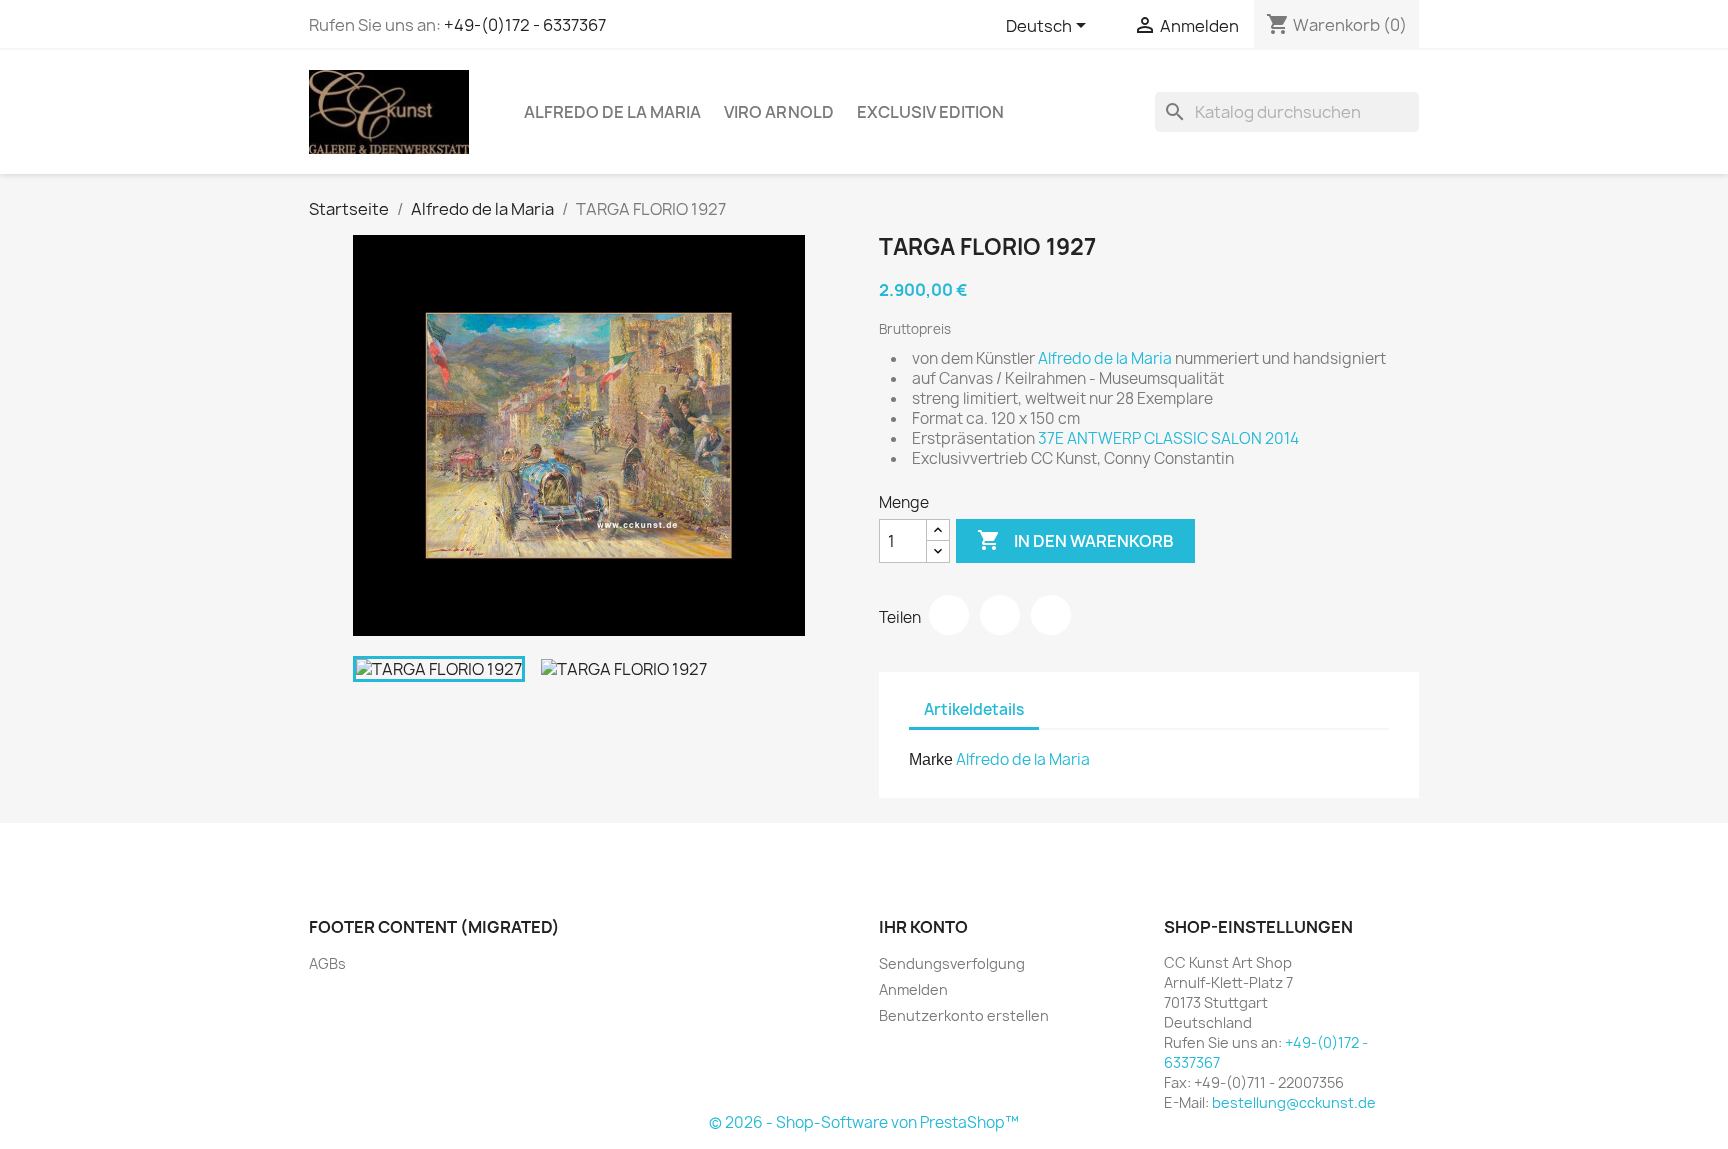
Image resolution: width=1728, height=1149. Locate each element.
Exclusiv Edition (930, 112)
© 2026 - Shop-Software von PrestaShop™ (864, 1122)
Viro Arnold (779, 112)
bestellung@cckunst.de (1294, 1102)
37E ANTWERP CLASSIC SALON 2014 (1168, 438)
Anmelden (913, 989)
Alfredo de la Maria (612, 112)
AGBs (327, 963)
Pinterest (1051, 615)
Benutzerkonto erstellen (964, 1015)
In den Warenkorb (1075, 540)
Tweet (1000, 615)
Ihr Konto (923, 927)
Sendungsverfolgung (952, 963)
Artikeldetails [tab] (974, 709)
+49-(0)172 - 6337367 (525, 25)
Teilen (949, 615)
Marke (931, 759)
